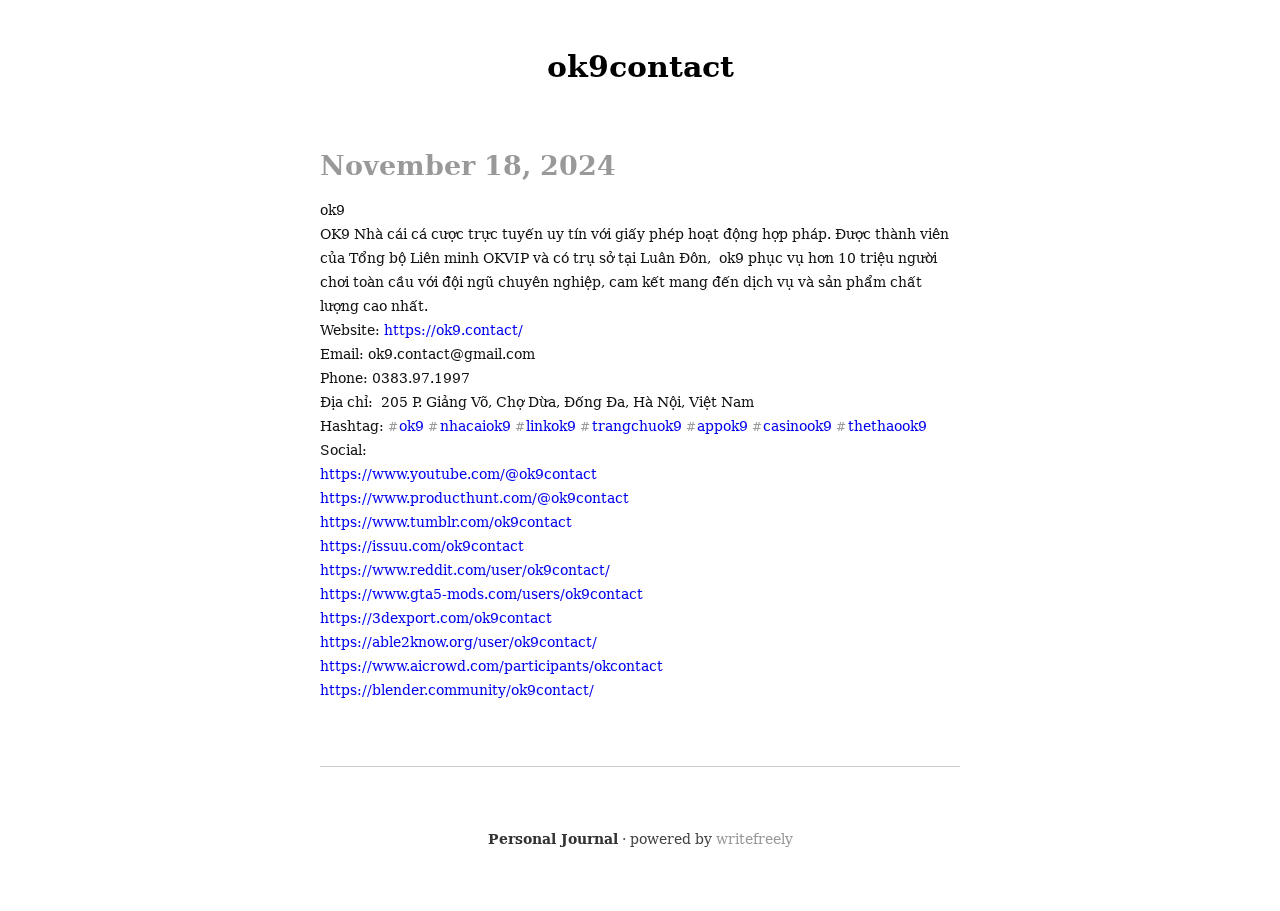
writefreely (754, 839)
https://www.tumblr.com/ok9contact (446, 522)
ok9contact (640, 66)
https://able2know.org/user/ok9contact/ (458, 642)
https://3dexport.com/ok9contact (436, 618)
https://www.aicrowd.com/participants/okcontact (491, 666)
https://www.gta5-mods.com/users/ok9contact (481, 594)
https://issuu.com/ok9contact (422, 546)
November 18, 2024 (468, 165)
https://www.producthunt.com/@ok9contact (474, 498)
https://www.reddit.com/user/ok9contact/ (465, 570)
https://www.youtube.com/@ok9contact (458, 474)
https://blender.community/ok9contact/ (457, 690)
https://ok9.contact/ (453, 330)
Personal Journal (553, 839)
